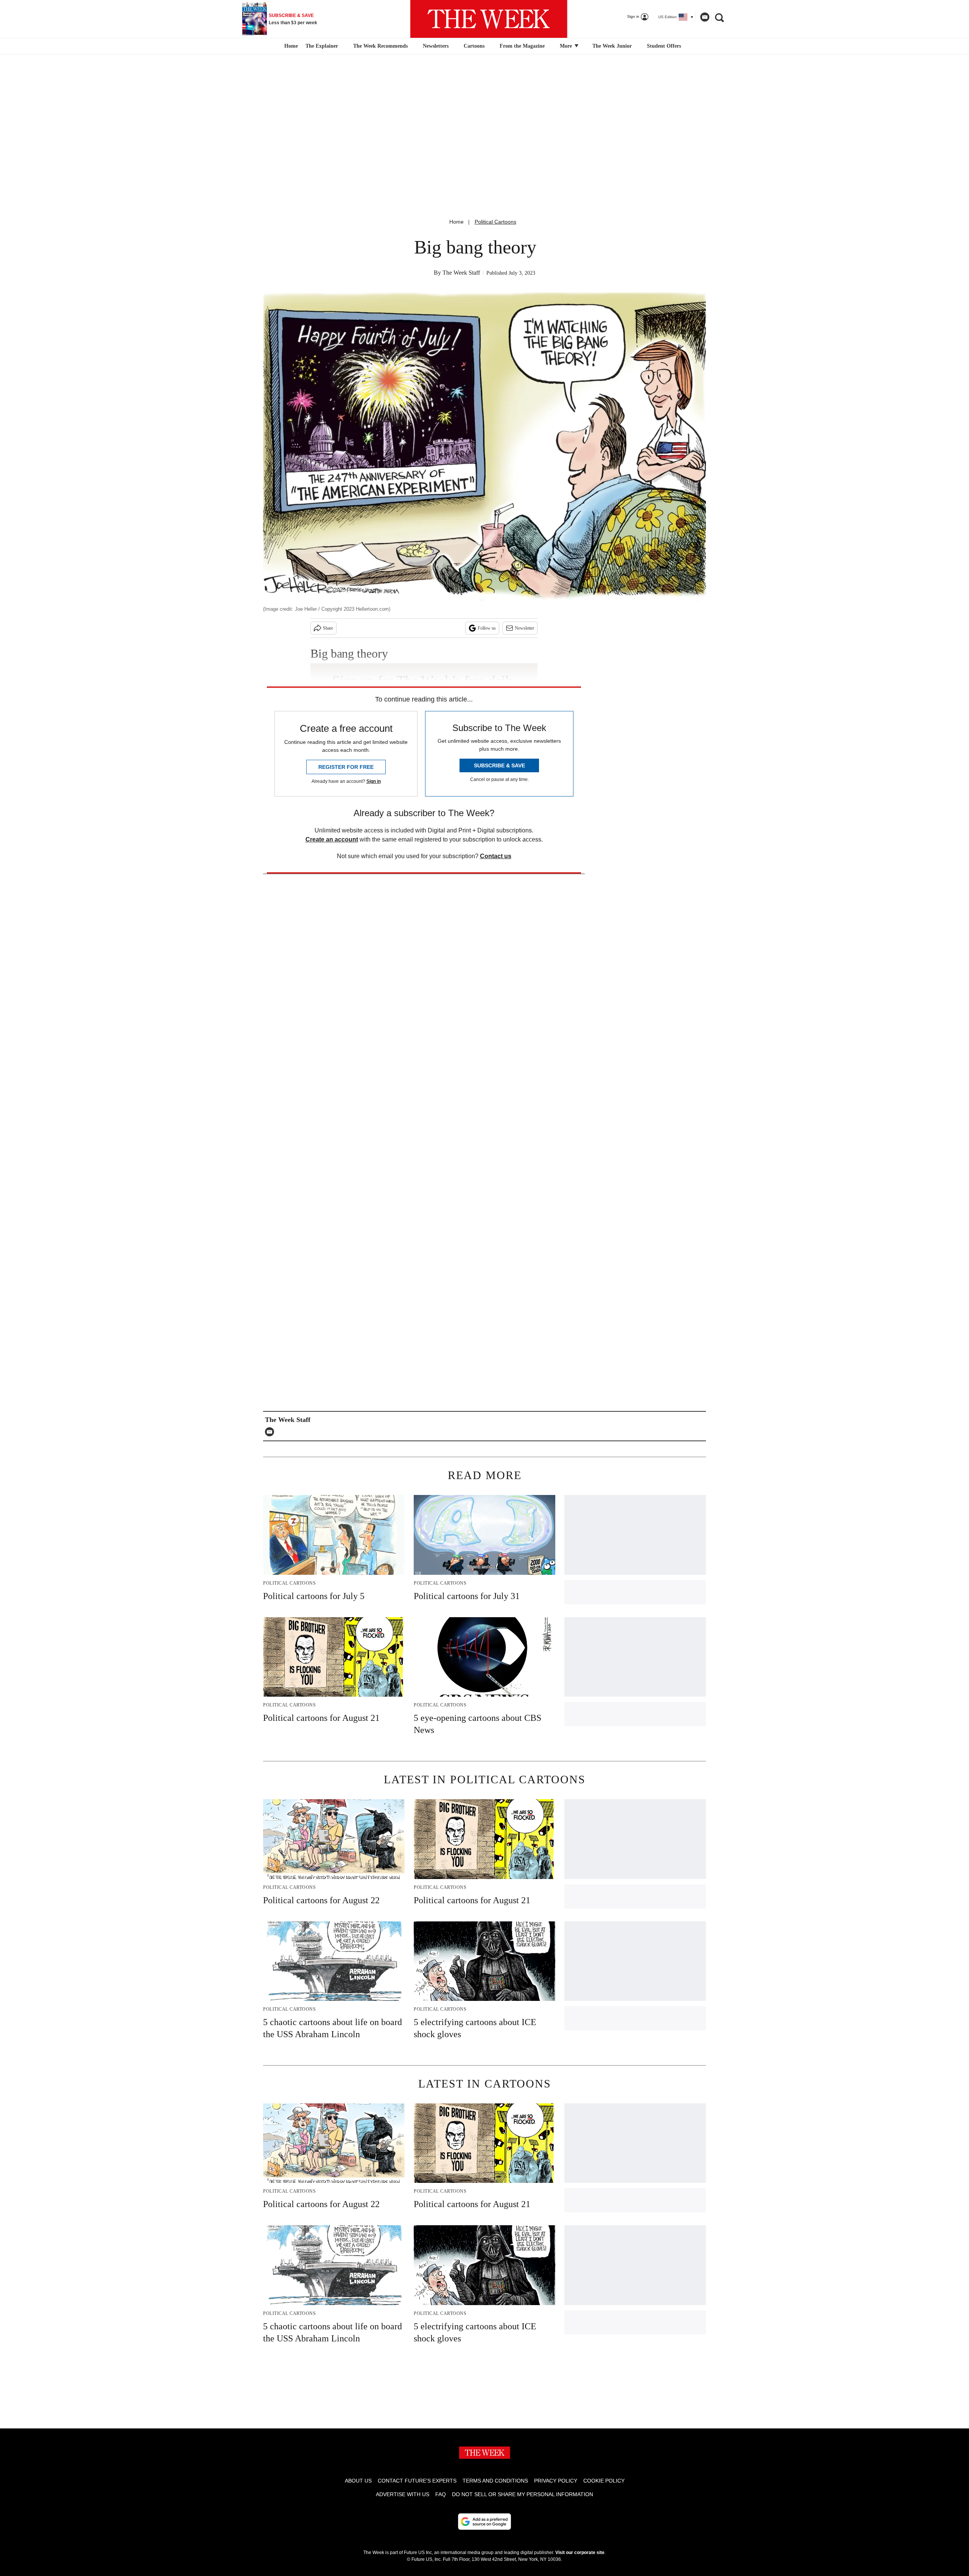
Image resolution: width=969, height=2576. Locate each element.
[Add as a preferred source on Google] (484, 2522)
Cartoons (474, 46)
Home (456, 222)
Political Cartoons (495, 222)
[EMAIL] (271, 1432)
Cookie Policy (604, 2481)
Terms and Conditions (495, 2481)
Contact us (496, 856)
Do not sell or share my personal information (523, 2494)
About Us (358, 2481)
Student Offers (664, 46)
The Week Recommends (380, 46)
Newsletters (436, 46)
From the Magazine (522, 46)
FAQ (441, 2494)
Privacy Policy (556, 2481)
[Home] (290, 46)
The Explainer (322, 46)
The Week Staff (461, 273)
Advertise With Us (403, 2494)
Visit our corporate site (580, 2553)
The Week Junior (612, 46)
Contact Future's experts (417, 2481)
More (567, 46)
